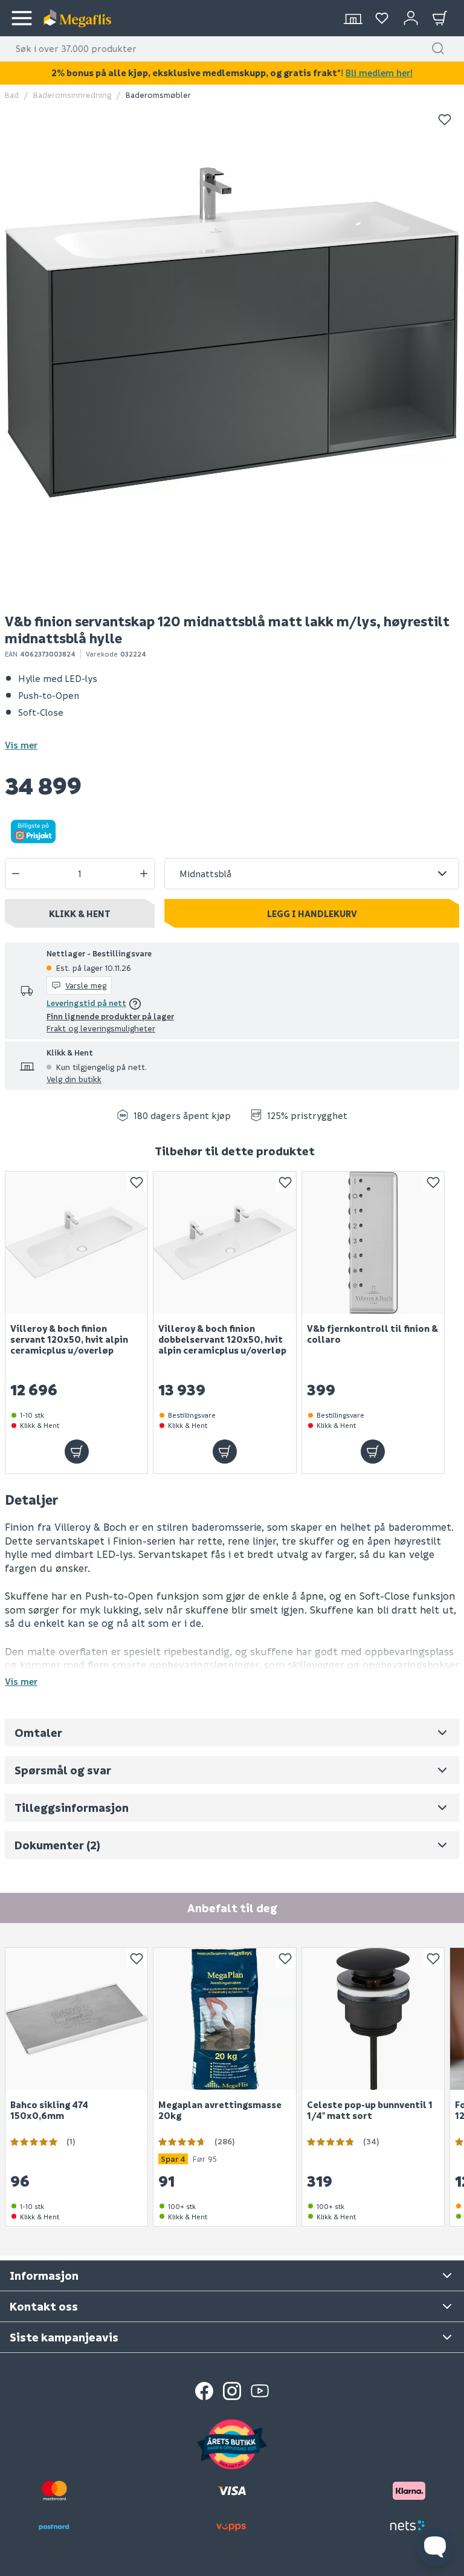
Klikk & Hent (80, 913)
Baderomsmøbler (158, 95)
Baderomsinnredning (72, 95)
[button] (438, 48)
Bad (12, 95)
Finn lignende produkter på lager (110, 1016)
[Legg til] (77, 1452)
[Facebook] (204, 2391)
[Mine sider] (382, 18)
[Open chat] (435, 2547)
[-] (16, 874)
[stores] (353, 18)
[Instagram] (232, 2391)
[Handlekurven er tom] (440, 18)
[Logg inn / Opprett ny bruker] (411, 18)
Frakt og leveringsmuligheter (101, 1028)
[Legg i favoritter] (445, 120)
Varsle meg (86, 985)
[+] (144, 874)
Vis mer (21, 745)
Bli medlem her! (379, 73)
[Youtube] (260, 2391)
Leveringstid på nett (86, 1003)
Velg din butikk (74, 1079)
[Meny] (22, 18)
